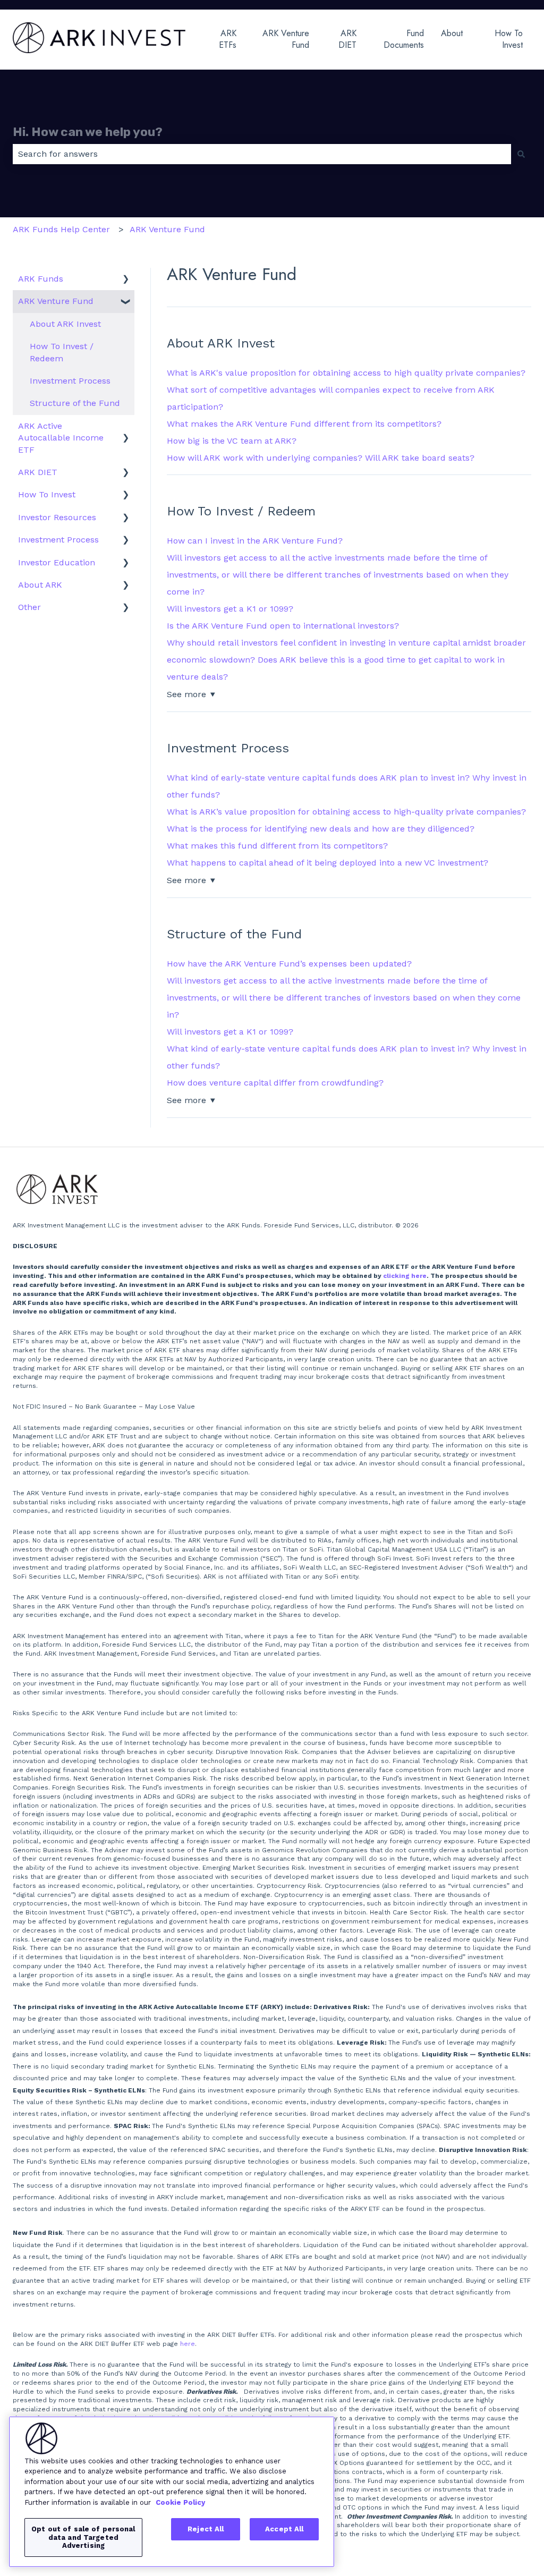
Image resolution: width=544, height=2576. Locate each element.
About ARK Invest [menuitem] (65, 324)
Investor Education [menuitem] (57, 562)
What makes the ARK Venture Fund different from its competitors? (304, 424)
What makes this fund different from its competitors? (277, 846)
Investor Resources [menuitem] (57, 517)
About (452, 33)
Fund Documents (404, 39)
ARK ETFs (228, 39)
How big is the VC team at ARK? (232, 441)
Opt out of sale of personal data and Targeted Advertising (83, 2537)
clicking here (405, 1276)
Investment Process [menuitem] (70, 381)
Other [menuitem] (29, 607)
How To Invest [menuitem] (47, 494)
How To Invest (509, 39)
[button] (126, 280)
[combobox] (262, 154)
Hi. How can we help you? (88, 132)
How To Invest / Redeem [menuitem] (62, 352)
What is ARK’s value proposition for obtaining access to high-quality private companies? (346, 812)
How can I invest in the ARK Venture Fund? (255, 541)
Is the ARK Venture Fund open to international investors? (283, 626)
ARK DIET (347, 39)
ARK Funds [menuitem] (41, 279)
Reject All (206, 2529)
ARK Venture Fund (286, 39)
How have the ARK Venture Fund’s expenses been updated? (289, 964)
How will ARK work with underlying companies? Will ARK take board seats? (321, 458)
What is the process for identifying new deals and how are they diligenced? (321, 829)
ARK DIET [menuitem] (38, 472)
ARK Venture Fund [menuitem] (56, 301)
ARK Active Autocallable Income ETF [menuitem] (61, 438)
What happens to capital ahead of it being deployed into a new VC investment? (328, 863)
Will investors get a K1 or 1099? (230, 609)
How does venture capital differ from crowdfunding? (275, 1083)
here (188, 2344)
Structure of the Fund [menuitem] (75, 403)
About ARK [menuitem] (40, 585)
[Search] (521, 154)
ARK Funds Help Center (61, 229)
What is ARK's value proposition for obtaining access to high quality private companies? (346, 373)
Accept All (284, 2529)
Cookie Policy (180, 2502)
